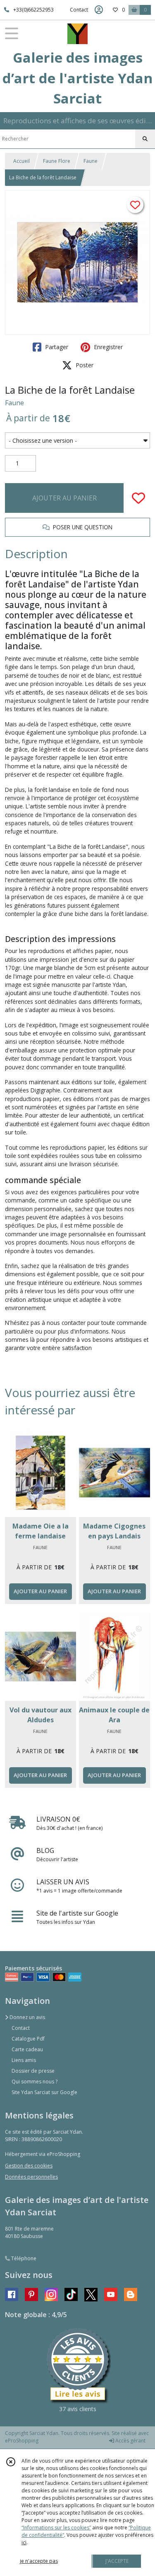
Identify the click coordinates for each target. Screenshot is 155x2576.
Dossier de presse (33, 2071)
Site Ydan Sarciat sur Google (44, 2092)
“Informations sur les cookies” (56, 2528)
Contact (79, 10)
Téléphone (23, 2258)
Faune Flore (57, 161)
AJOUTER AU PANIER (64, 498)
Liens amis (24, 2060)
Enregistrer (107, 347)
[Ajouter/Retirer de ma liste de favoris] (138, 498)
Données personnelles (31, 2177)
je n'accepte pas (39, 2561)
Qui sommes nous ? (35, 2082)
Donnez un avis (27, 2017)
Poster (84, 365)
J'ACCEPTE (117, 2561)
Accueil (21, 161)
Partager (56, 347)
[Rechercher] (145, 139)
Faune (91, 161)
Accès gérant (130, 2441)
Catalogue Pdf (28, 2039)
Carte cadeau (27, 2049)
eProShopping (22, 2441)
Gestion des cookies (29, 2166)
